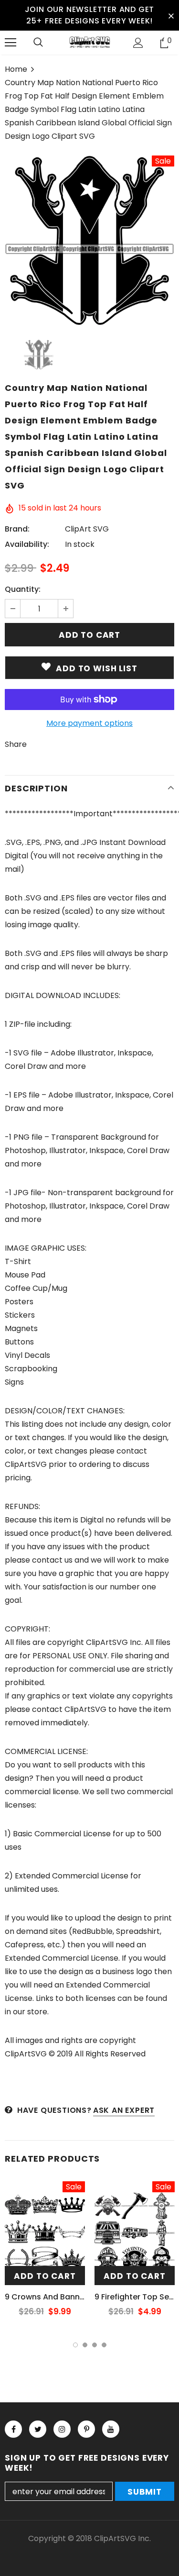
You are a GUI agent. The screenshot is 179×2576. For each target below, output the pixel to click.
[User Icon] (138, 43)
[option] (89, 240)
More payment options (89, 723)
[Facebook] (13, 2429)
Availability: (27, 544)
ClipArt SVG (87, 529)
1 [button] (75, 2345)
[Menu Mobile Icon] (11, 43)
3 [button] (95, 2345)
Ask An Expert (124, 2110)
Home (16, 69)
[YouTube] (111, 2429)
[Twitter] (38, 2429)
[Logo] (89, 42)
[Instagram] (62, 2429)
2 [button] (85, 2345)
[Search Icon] (38, 43)
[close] (171, 15)
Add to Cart (45, 2276)
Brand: (17, 529)
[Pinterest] (86, 2429)
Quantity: (23, 589)
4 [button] (104, 2345)
